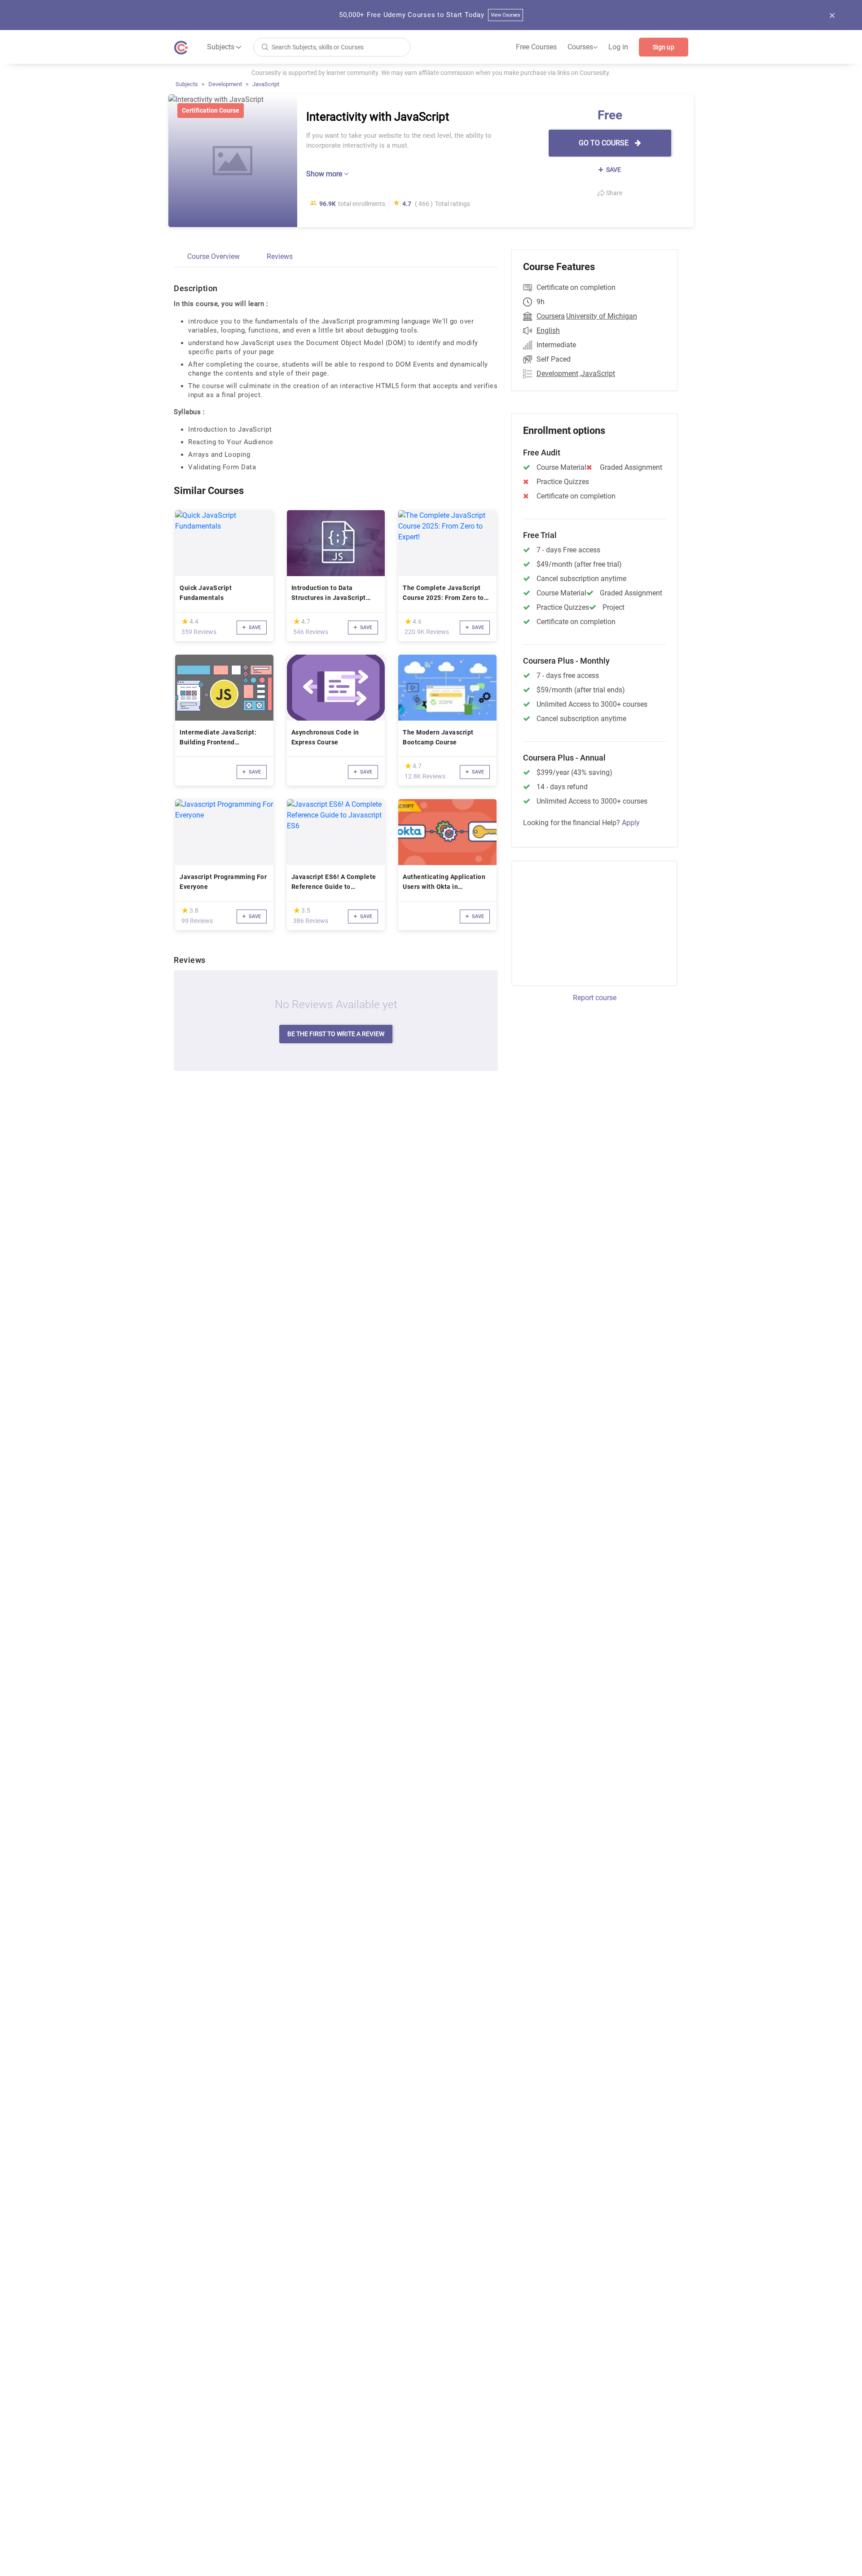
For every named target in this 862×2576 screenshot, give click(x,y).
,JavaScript (597, 374)
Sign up (664, 47)
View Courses (506, 15)
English (548, 330)
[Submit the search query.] (265, 46)
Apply (631, 823)
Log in (618, 47)
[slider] (185, 621)
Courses (583, 47)
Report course (595, 998)
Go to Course (605, 143)
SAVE (613, 170)
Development (225, 84)
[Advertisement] (586, 922)
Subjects (187, 84)
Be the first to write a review (336, 1034)
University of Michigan (602, 316)
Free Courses (536, 47)
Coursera (551, 316)
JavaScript (266, 84)
